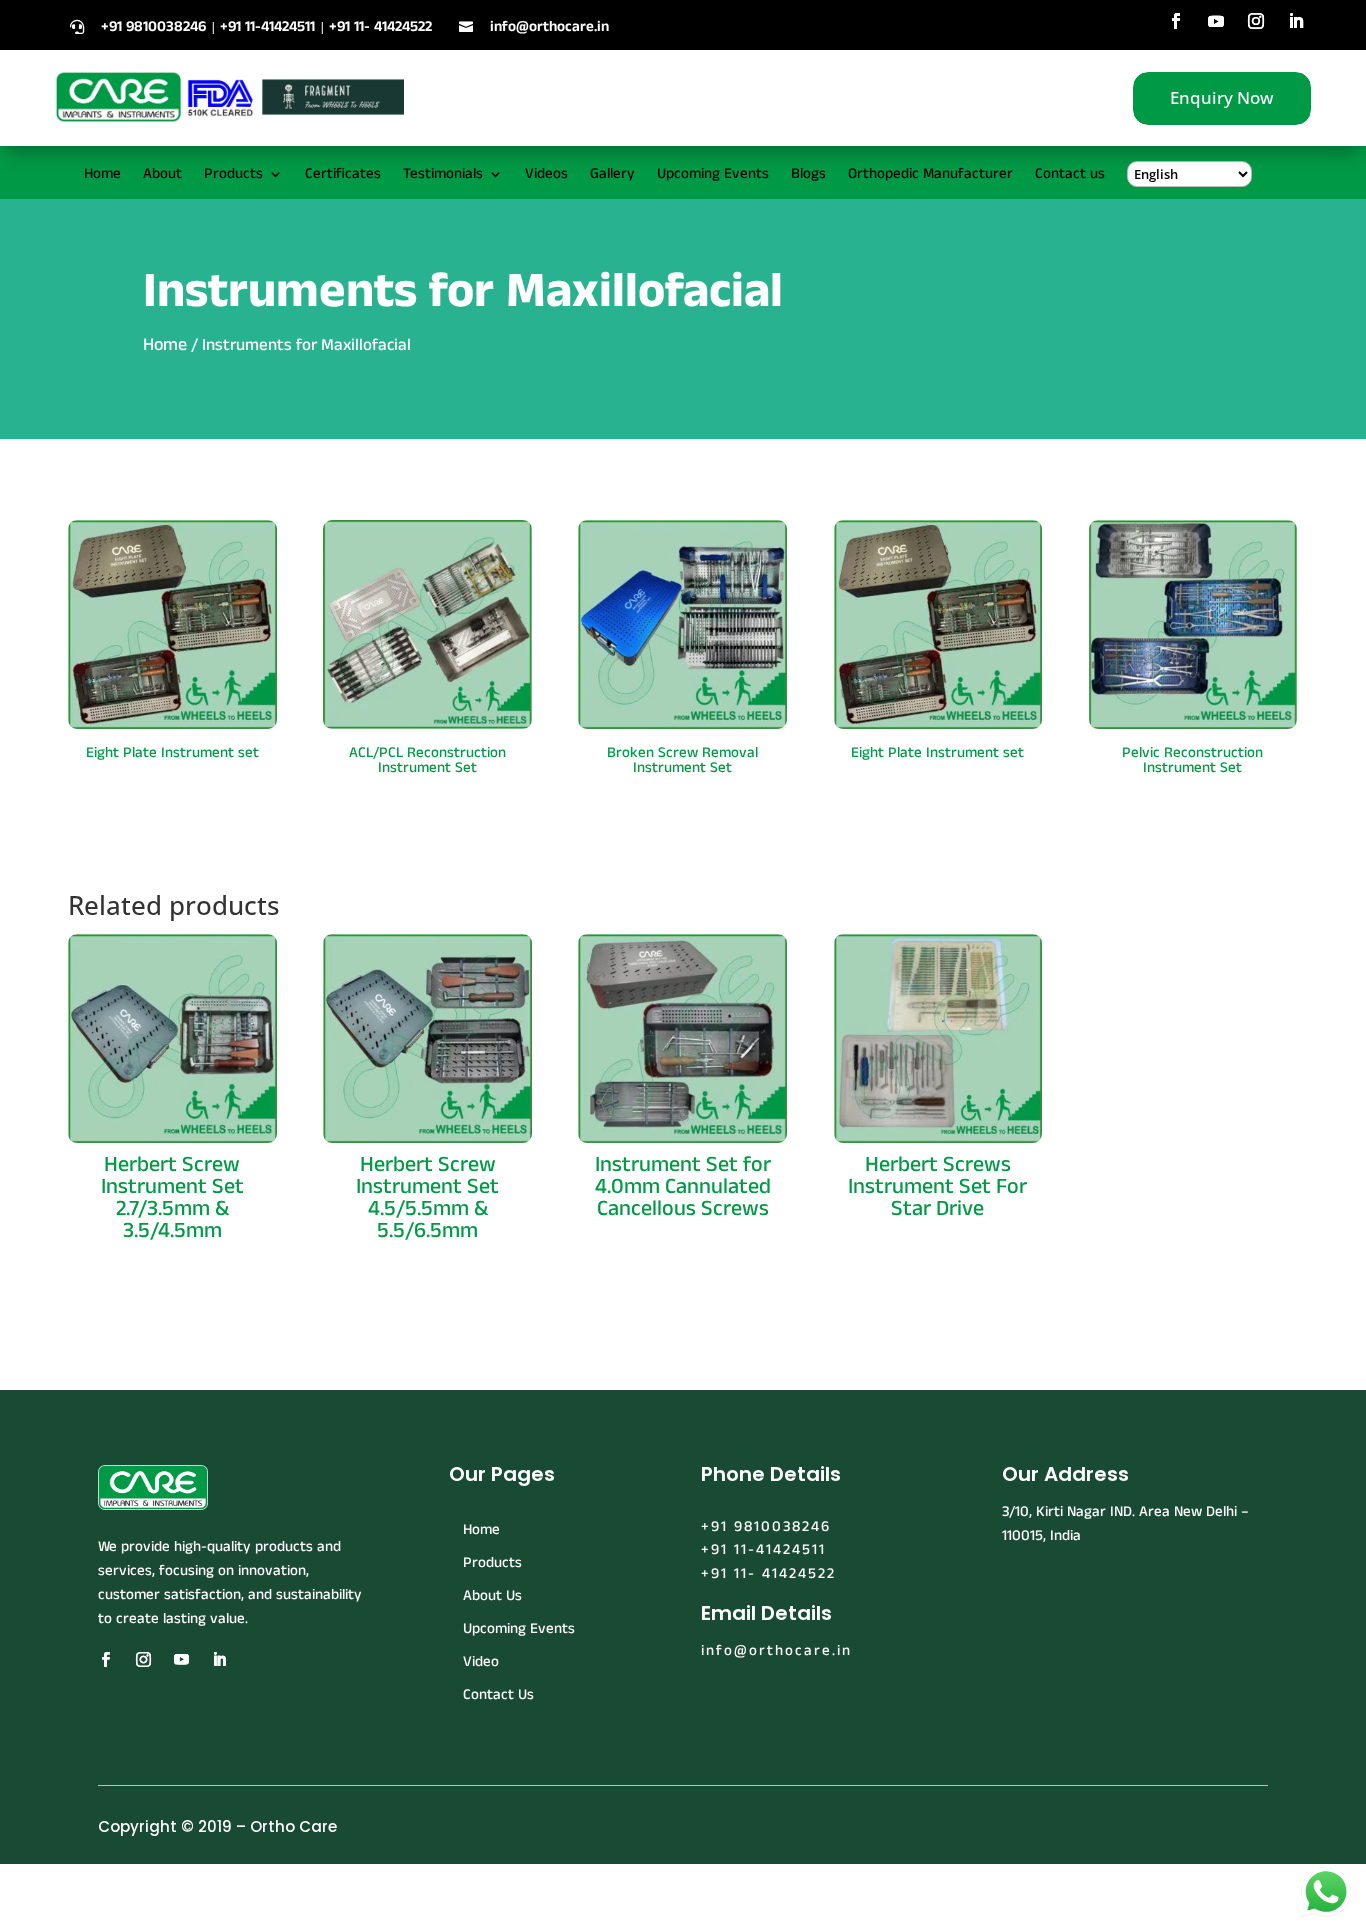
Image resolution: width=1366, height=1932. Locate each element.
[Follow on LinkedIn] (1296, 21)
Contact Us (498, 1694)
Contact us (1070, 175)
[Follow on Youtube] (1216, 21)
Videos (546, 175)
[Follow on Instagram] (1256, 21)
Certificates (343, 175)
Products (233, 175)
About (162, 175)
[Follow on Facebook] (1176, 21)
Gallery (612, 175)
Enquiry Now (1222, 97)
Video (481, 1661)
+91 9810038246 (766, 1526)
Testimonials (443, 175)
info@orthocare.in (549, 26)
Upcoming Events (713, 175)
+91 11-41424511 (763, 1549)
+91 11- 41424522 (768, 1573)
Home (102, 175)
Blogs (808, 175)
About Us (492, 1595)
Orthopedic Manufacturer (930, 175)
